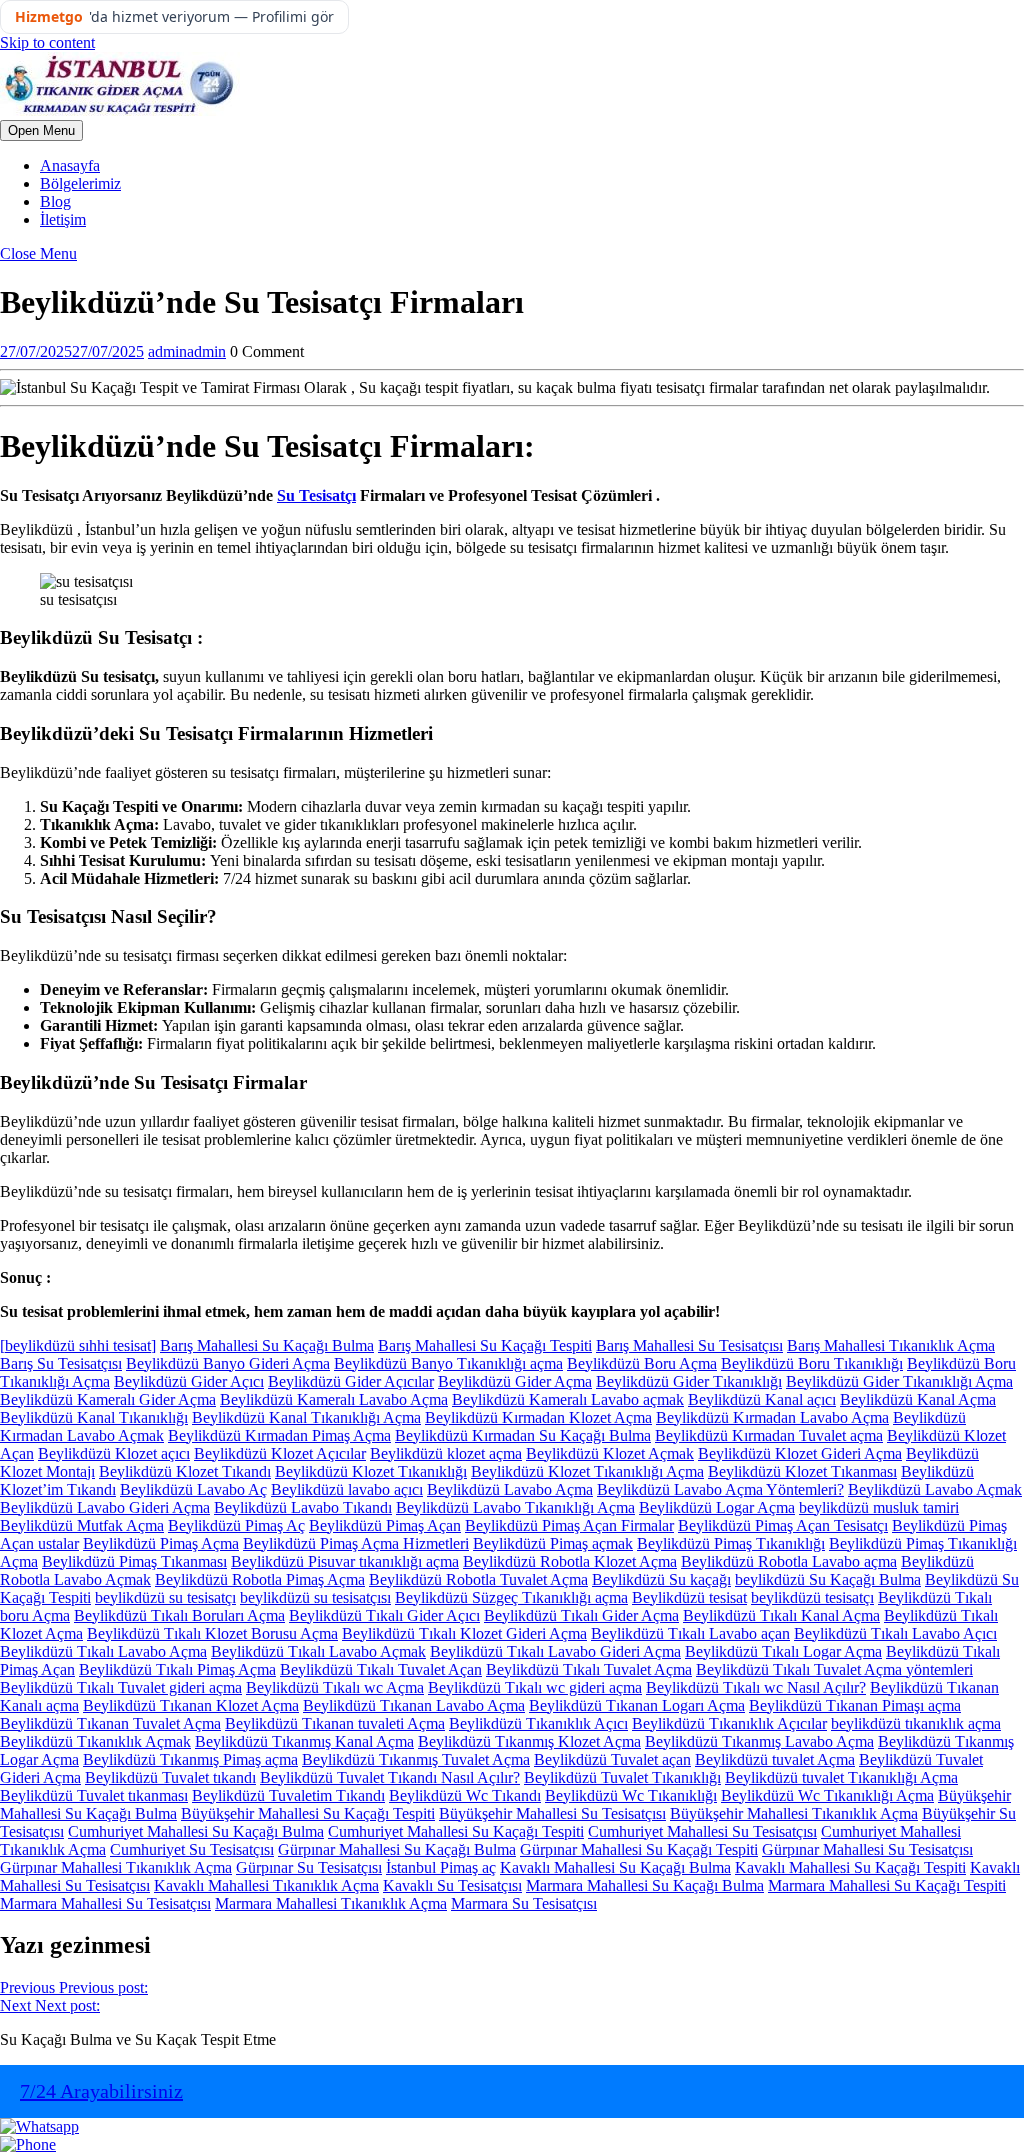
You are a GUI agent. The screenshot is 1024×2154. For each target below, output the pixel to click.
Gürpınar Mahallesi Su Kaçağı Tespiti (639, 1849)
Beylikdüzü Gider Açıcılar (351, 1381)
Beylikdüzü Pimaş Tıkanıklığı (731, 1543)
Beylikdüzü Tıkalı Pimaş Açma (177, 1669)
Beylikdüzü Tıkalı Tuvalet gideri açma (121, 1687)
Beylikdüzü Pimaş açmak (553, 1543)
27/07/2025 (72, 351)
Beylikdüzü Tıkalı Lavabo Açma (103, 1651)
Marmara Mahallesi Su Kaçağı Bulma (645, 1885)
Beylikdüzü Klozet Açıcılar (280, 1453)
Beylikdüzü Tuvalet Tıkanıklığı (622, 1777)
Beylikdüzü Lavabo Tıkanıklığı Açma (515, 1507)
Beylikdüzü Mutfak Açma (82, 1525)
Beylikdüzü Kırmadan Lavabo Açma (772, 1417)
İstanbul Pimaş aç (441, 1867)
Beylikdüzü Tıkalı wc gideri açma (535, 1687)
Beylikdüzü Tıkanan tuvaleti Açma (335, 1723)
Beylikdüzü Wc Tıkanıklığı (631, 1795)
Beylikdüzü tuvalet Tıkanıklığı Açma (841, 1777)
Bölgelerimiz (80, 183)
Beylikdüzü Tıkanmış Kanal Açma (304, 1741)
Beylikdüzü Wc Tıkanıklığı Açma (827, 1795)
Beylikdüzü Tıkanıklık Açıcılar (729, 1723)
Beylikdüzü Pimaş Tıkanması (134, 1561)
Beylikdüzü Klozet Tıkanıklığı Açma (587, 1471)
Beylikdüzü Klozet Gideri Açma (800, 1453)
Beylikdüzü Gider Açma (515, 1381)
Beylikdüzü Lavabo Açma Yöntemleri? (720, 1489)
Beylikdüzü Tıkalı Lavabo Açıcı (895, 1633)
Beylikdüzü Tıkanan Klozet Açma (191, 1705)
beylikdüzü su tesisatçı (165, 1597)
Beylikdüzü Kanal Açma (918, 1399)
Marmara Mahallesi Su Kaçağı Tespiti (887, 1885)
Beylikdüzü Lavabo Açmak (935, 1489)
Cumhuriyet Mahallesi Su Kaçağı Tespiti (456, 1831)
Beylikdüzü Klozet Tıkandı (185, 1471)
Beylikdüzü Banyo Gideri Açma (228, 1363)
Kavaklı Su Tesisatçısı (452, 1885)
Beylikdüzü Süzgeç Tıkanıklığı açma (511, 1597)
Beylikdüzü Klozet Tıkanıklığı (371, 1471)
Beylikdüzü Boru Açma (642, 1363)
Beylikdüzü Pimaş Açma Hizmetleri (356, 1543)
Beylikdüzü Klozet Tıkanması (802, 1471)
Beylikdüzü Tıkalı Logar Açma (783, 1651)
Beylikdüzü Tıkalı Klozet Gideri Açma (464, 1633)
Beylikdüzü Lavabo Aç (193, 1489)
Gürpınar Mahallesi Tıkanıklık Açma (116, 1867)
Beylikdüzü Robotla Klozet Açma (570, 1561)
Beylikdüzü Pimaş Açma (161, 1543)
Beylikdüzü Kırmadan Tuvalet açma (769, 1435)
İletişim (63, 219)
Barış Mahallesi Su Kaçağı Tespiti (485, 1345)
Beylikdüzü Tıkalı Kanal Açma (781, 1615)
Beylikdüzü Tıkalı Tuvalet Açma (589, 1669)
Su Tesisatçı (316, 495)
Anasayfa (70, 165)
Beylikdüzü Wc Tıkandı (465, 1795)
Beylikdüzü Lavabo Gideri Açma (105, 1507)
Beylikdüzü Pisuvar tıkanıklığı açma (345, 1561)
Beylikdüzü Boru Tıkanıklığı (812, 1363)
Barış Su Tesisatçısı (61, 1363)
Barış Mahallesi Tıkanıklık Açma (891, 1345)
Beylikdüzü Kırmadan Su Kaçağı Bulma (523, 1435)
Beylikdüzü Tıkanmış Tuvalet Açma (416, 1759)
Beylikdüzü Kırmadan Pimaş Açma (279, 1435)
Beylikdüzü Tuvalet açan (612, 1759)
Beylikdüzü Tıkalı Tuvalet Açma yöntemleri (834, 1669)
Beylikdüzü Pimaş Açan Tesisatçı (783, 1525)
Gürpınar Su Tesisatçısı (309, 1867)
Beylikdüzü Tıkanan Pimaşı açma (855, 1705)
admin (187, 351)
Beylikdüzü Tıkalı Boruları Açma (179, 1615)
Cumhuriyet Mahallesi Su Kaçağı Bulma (196, 1831)
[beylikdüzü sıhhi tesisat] (78, 1345)
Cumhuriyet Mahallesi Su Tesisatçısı (702, 1831)
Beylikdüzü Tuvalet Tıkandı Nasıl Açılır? (390, 1777)
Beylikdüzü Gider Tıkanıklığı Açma (899, 1381)
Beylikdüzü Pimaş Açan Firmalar (569, 1525)
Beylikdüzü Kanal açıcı (762, 1399)
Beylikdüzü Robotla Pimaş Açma (260, 1579)
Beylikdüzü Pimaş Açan (385, 1525)
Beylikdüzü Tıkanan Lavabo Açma (414, 1705)
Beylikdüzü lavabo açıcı (347, 1489)
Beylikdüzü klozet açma (446, 1453)
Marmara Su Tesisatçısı (524, 1903)
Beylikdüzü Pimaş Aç (236, 1525)
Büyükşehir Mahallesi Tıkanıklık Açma (794, 1813)
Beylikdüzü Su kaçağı (661, 1579)
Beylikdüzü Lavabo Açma (510, 1489)
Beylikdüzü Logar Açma (717, 1507)
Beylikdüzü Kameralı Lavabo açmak (568, 1399)
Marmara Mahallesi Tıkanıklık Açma (331, 1903)
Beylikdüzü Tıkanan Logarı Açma (637, 1705)
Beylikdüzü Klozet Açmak (610, 1453)
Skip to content (47, 42)
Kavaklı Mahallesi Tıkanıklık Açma (266, 1885)
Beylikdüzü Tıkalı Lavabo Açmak (318, 1651)
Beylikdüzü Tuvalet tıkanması (94, 1795)
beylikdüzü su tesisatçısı (315, 1597)
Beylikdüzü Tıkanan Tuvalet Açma (110, 1723)
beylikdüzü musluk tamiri (879, 1507)
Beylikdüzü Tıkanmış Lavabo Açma (759, 1741)
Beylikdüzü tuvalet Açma (775, 1759)
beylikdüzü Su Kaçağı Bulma (828, 1579)
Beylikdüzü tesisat (689, 1597)
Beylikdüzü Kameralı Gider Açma (108, 1399)
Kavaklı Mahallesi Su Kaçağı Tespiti (850, 1867)
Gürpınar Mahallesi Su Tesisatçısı (867, 1849)
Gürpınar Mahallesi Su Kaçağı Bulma (397, 1849)
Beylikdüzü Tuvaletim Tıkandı (288, 1795)
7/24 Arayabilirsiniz (101, 2091)
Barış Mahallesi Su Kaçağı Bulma (267, 1345)
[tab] (41, 130)
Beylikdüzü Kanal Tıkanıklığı (94, 1417)
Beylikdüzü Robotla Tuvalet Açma (478, 1579)
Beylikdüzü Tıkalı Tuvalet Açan (381, 1669)
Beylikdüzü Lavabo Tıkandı (303, 1507)
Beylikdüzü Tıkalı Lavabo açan (690, 1633)
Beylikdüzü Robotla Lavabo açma (789, 1561)
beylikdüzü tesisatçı (812, 1597)
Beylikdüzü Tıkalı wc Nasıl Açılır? (756, 1687)
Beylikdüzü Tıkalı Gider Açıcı (384, 1615)
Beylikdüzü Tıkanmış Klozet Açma (529, 1741)
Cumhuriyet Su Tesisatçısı (192, 1849)
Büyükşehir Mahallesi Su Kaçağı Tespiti (308, 1813)
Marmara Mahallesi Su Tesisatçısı (105, 1903)
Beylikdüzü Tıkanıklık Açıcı (538, 1723)
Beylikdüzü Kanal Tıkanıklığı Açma (306, 1417)
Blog (55, 201)
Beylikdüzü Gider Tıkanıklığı (689, 1381)
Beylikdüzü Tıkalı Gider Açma (581, 1615)
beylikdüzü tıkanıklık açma (916, 1723)
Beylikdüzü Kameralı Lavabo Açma (334, 1399)
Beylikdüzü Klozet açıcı (114, 1453)
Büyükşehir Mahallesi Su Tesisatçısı (552, 1813)
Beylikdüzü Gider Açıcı (189, 1381)
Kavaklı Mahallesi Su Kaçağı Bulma (615, 1867)
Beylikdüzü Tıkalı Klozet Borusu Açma (212, 1633)
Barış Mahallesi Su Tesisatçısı (689, 1345)
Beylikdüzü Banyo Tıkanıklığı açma (448, 1363)
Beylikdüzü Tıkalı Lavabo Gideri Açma (555, 1651)
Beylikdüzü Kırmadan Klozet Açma (538, 1417)
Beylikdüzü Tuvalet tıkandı (170, 1777)
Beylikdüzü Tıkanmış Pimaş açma (190, 1759)
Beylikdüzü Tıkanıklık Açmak (95, 1741)
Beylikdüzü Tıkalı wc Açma (335, 1687)
